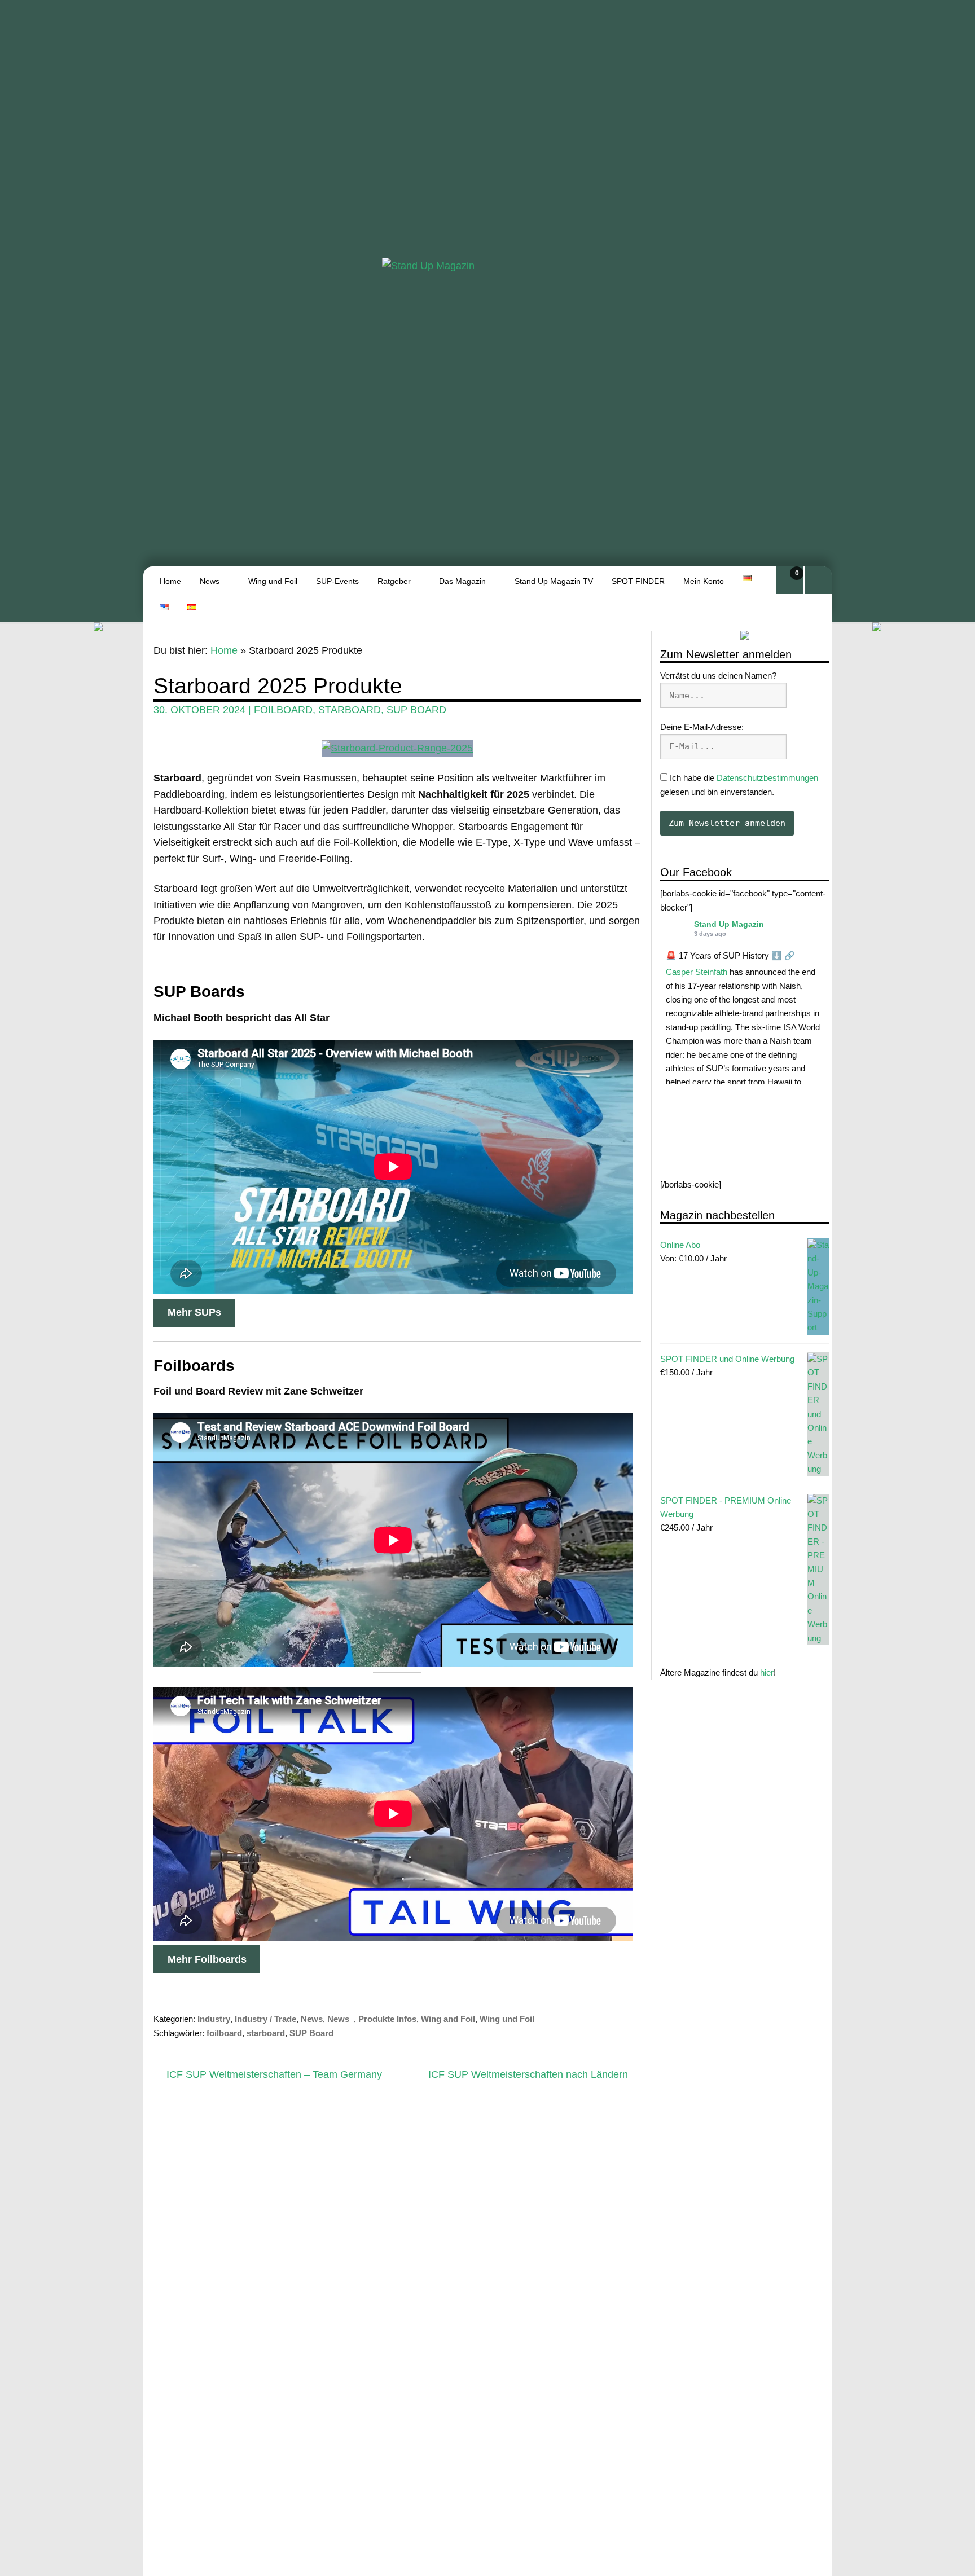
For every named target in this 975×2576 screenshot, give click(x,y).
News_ (341, 2019)
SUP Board (416, 710)
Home (170, 581)
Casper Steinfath (697, 972)
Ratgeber (394, 581)
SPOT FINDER (638, 581)
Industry (214, 2019)
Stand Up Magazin (729, 924)
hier (767, 1673)
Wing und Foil (273, 581)
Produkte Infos (387, 2019)
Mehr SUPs (194, 1312)
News (210, 581)
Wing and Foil (448, 2019)
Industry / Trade (265, 2019)
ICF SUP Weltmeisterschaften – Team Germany (274, 2075)
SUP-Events (337, 581)
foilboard (283, 710)
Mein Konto (704, 581)
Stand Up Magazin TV (554, 581)
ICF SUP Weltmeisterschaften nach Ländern (528, 2075)
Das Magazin (462, 581)
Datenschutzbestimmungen (767, 778)
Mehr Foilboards (207, 1959)
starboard (350, 710)
